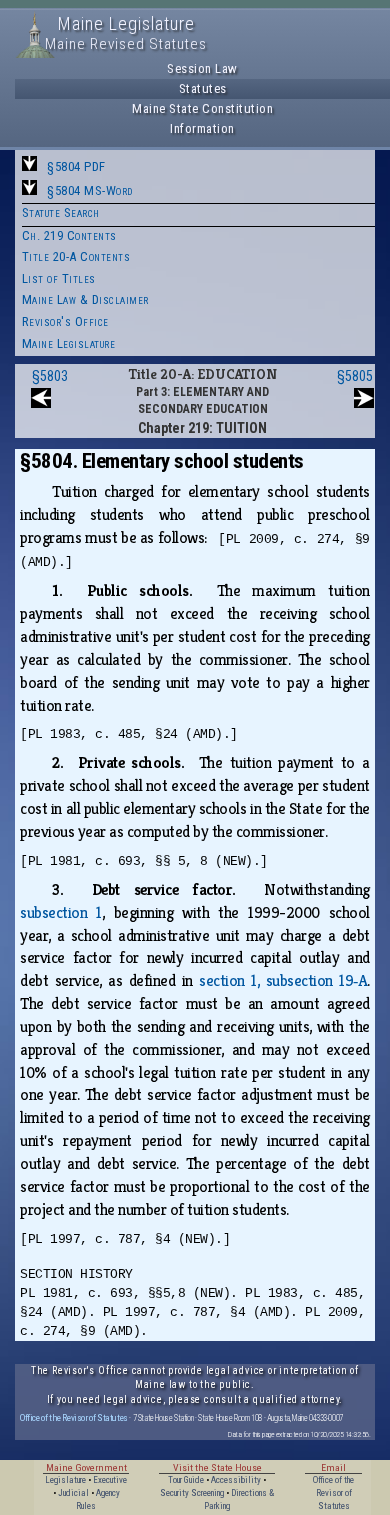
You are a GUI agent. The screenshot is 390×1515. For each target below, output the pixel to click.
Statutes (203, 88)
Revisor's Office (65, 321)
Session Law (202, 68)
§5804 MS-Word (90, 190)
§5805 (355, 376)
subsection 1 (61, 912)
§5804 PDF (76, 166)
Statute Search (61, 212)
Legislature (65, 1480)
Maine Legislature (69, 343)
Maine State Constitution (202, 108)
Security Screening (192, 1493)
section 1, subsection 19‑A (283, 980)
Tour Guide (186, 1480)
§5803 (50, 376)
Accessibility (236, 1480)
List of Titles (59, 278)
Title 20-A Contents (76, 256)
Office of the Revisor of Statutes (74, 1417)
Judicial (73, 1493)
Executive (110, 1480)
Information (202, 128)
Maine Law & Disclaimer (85, 299)
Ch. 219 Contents (69, 235)
